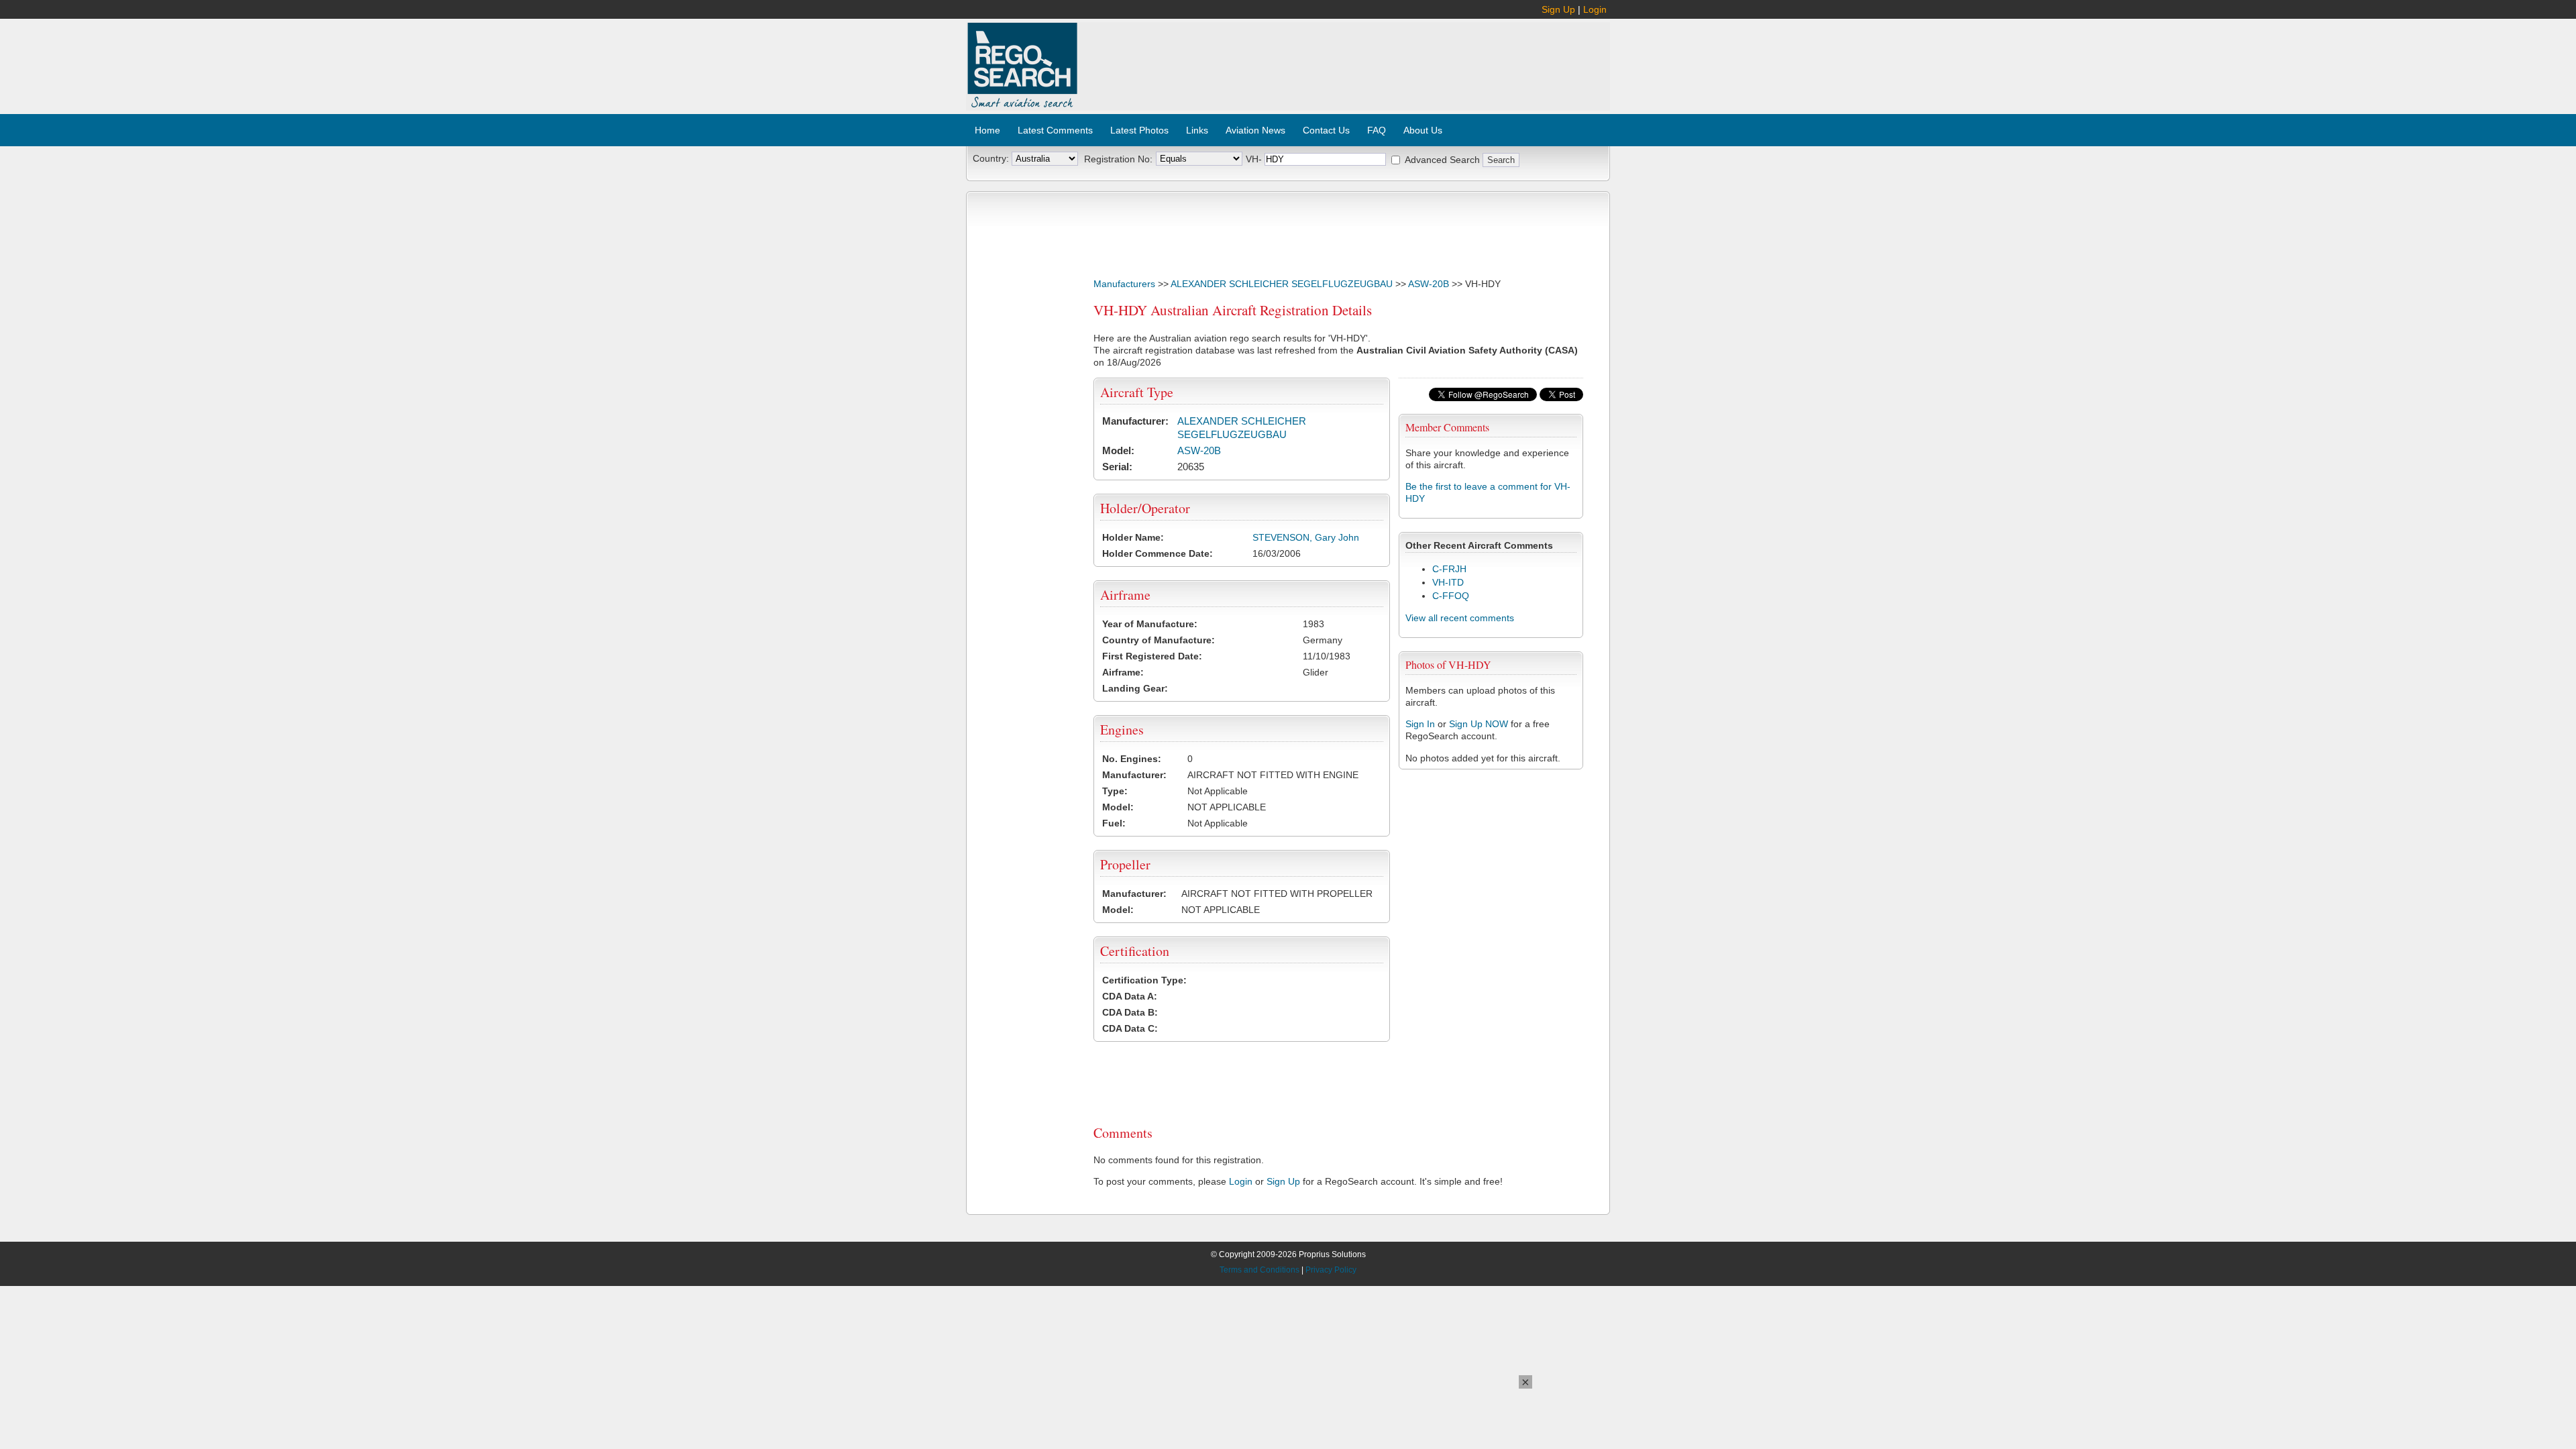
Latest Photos (1139, 130)
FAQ (1377, 130)
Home (987, 130)
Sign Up (1558, 9)
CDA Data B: (1130, 1012)
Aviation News (1255, 130)
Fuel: (1114, 823)
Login (1595, 9)
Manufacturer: (1135, 421)
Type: (1115, 791)
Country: (991, 158)
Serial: (1117, 467)
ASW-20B (1429, 284)
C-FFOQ (1451, 596)
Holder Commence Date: (1158, 553)
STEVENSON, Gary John (1306, 537)
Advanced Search (1442, 160)
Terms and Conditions (1259, 1270)
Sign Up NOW (1479, 724)
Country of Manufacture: (1159, 640)
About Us (1423, 130)
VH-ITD (1448, 582)
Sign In (1420, 724)
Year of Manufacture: (1150, 624)
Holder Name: (1133, 537)
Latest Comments (1055, 130)
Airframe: (1123, 672)
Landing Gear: (1135, 688)
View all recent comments (1460, 618)
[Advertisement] (1344, 59)
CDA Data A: (1130, 996)
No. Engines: (1132, 759)
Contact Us (1326, 130)
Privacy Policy (1331, 1270)
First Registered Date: (1152, 656)
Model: (1118, 450)
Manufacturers (1124, 284)
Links (1197, 130)
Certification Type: (1144, 980)
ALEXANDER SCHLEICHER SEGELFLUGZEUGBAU (1282, 284)
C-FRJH (1449, 569)
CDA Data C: (1130, 1028)
